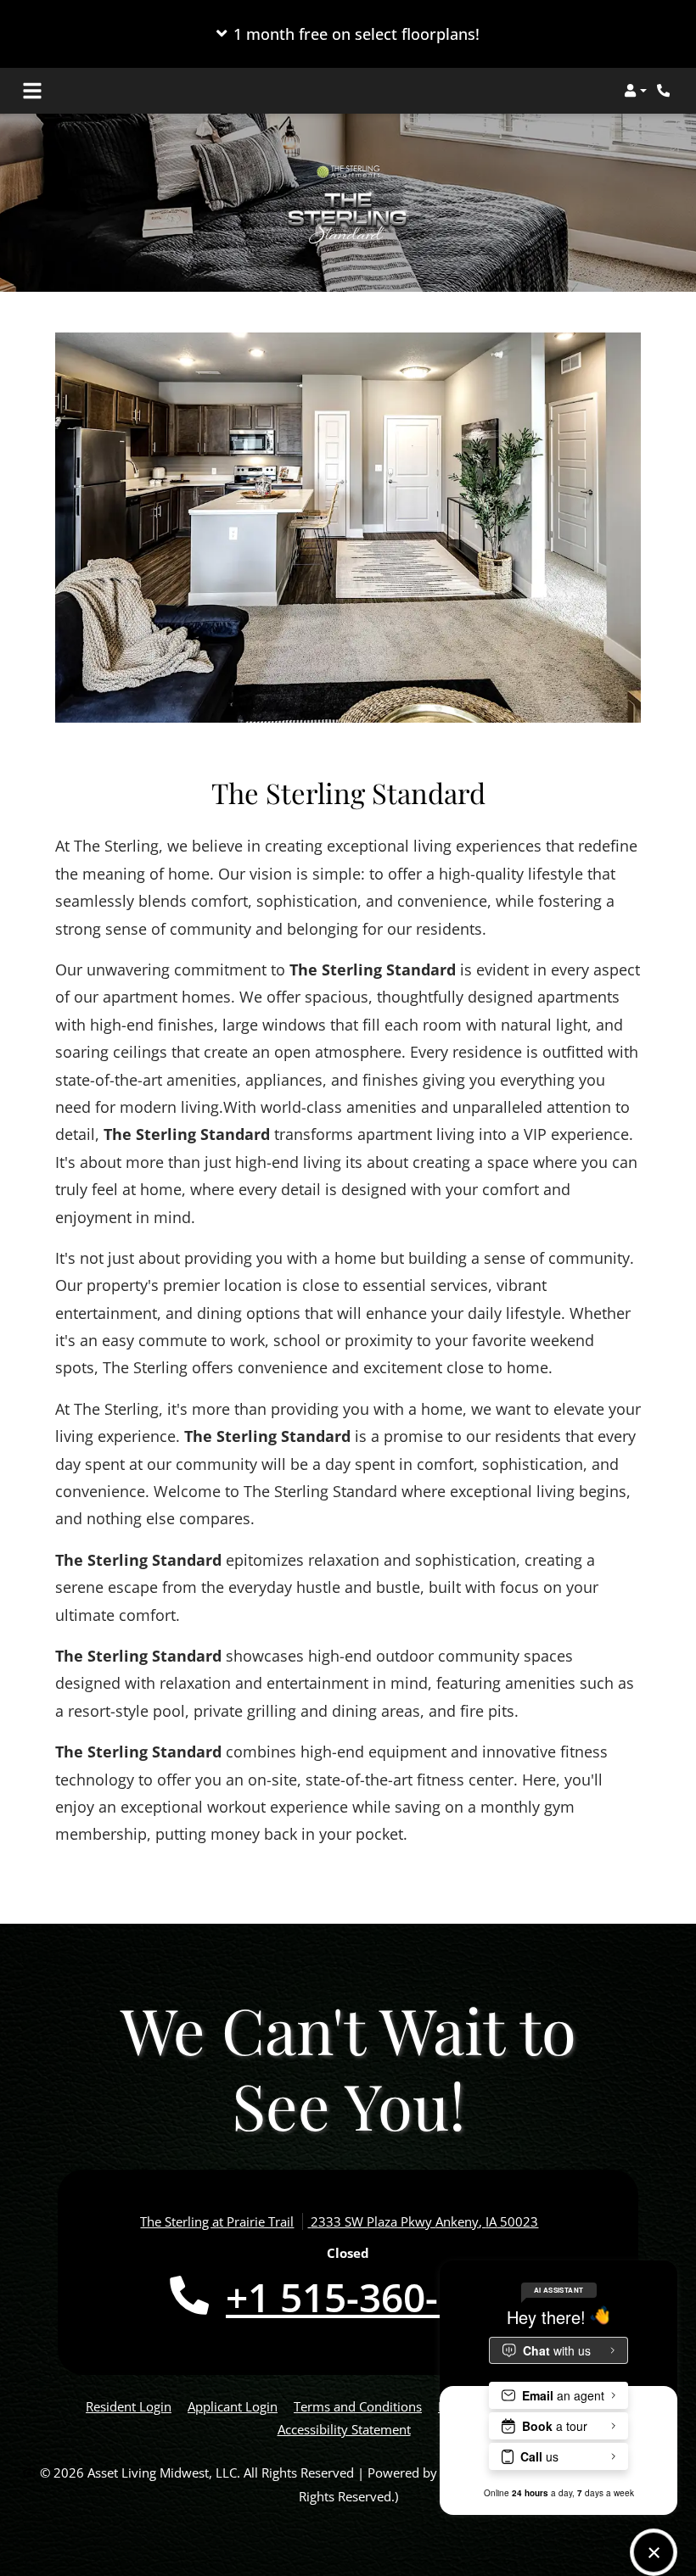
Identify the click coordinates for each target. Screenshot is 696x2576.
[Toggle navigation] (32, 91)
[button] (348, 34)
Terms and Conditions (358, 2406)
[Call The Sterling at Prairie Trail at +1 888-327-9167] (665, 91)
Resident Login (129, 2406)
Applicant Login (233, 2406)
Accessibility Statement (344, 2429)
